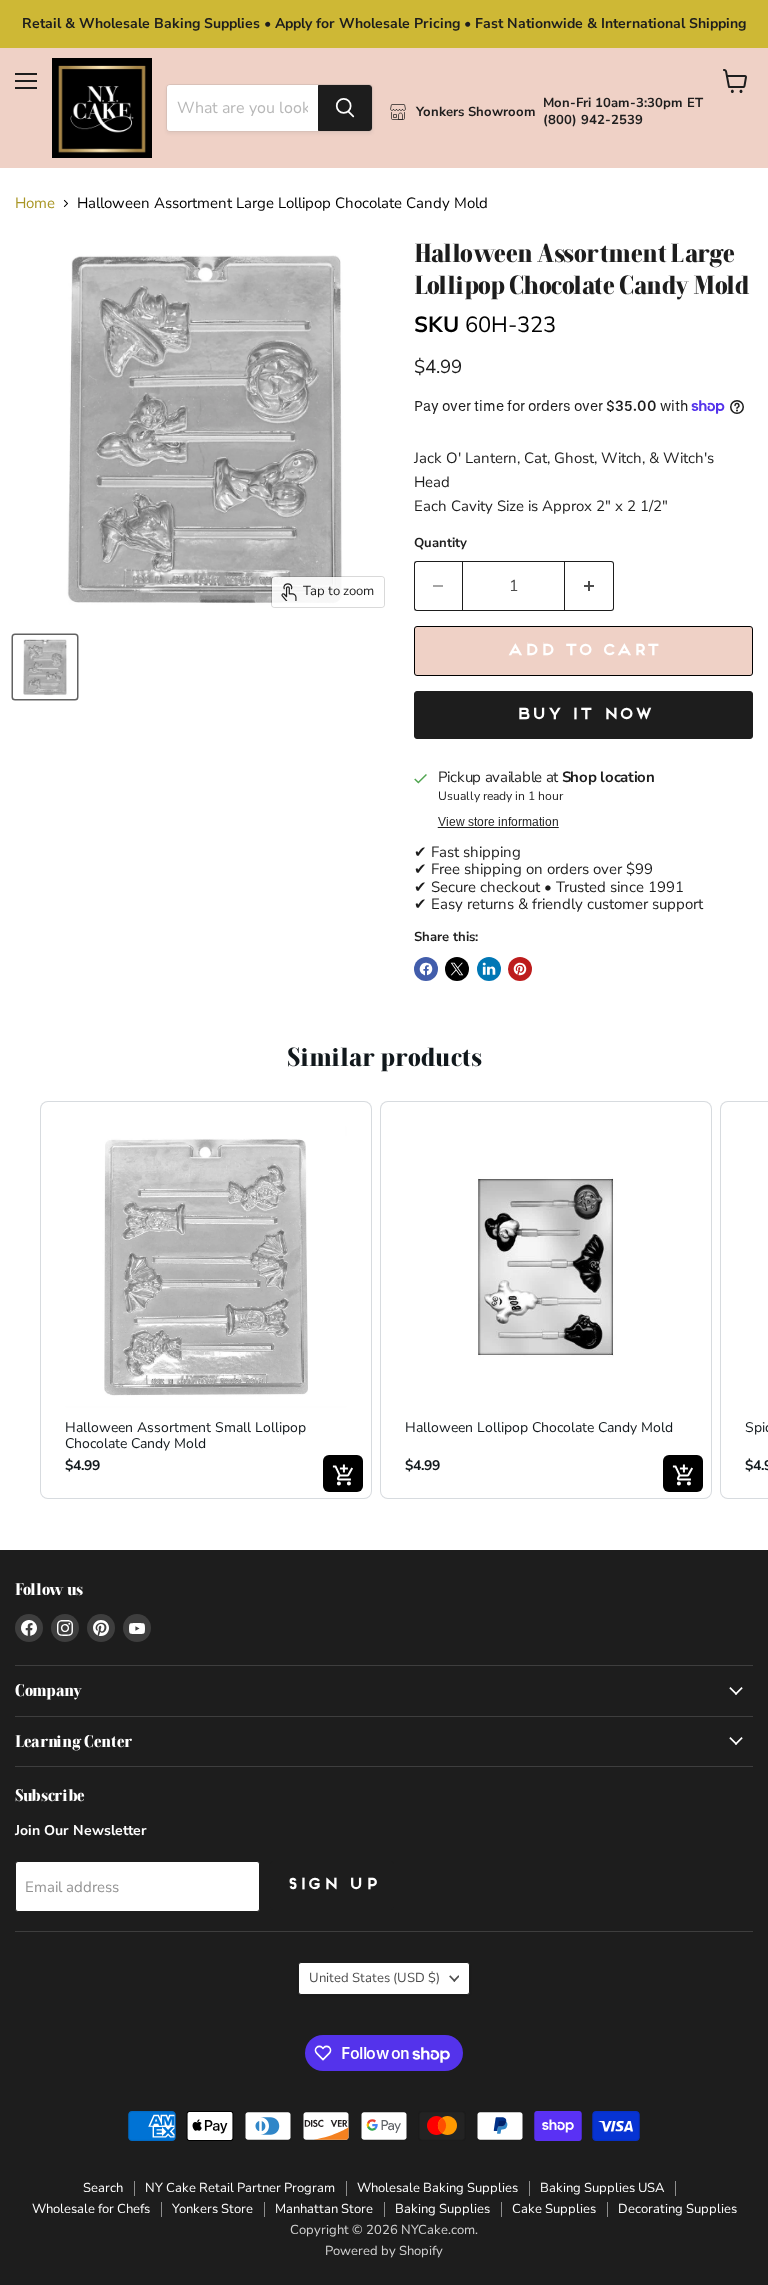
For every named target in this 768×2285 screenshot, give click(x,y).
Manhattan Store (324, 2209)
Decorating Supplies (677, 2209)
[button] (20, 1300)
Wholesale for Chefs (91, 2209)
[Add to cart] (343, 1473)
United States (374, 1978)
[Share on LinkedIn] (489, 969)
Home (35, 203)
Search (103, 2188)
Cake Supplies (554, 2209)
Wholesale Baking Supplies (437, 2188)
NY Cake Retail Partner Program (240, 2188)
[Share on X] (457, 969)
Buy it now (583, 715)
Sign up (332, 1885)
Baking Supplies (442, 2209)
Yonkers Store (212, 2209)
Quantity (440, 543)
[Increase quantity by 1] (589, 586)
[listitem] (206, 1300)
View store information (498, 822)
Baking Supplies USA (602, 2188)
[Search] (345, 108)
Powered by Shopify (384, 2251)
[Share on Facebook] (426, 969)
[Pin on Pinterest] (520, 969)
